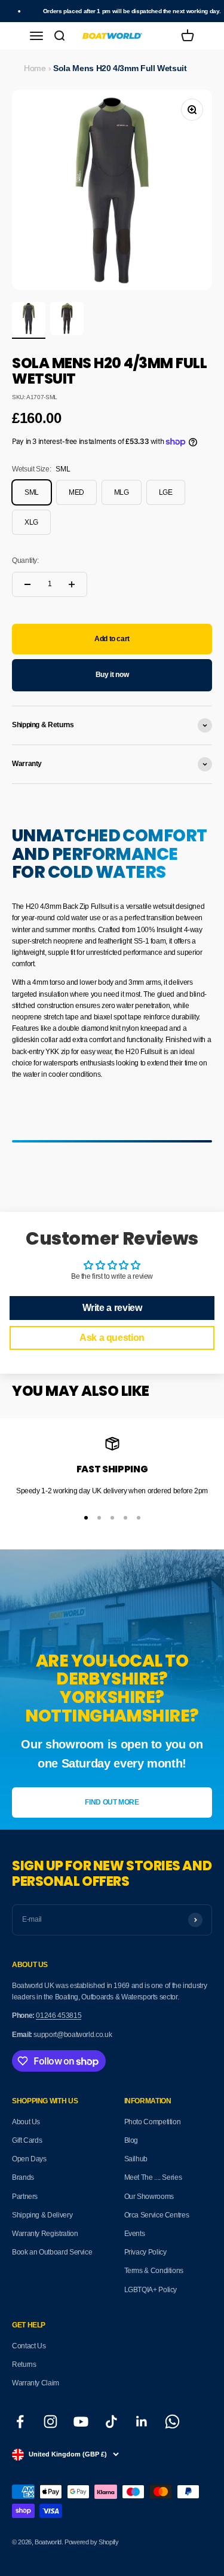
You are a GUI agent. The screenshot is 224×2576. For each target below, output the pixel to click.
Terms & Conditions (154, 2271)
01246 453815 (59, 2016)
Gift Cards (27, 2140)
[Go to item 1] (29, 320)
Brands (23, 2177)
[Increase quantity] (72, 584)
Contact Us (29, 2346)
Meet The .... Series (153, 2177)
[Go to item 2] (67, 320)
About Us (26, 2122)
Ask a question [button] (112, 1338)
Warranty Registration (45, 2234)
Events (135, 2234)
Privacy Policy (145, 2252)
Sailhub (136, 2159)
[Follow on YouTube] (81, 2422)
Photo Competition (153, 2122)
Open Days (29, 2159)
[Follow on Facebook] (20, 2422)
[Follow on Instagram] (50, 2422)
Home (35, 68)
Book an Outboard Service (52, 2252)
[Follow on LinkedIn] (142, 2422)
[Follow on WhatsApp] (172, 2422)
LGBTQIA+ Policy (151, 2290)
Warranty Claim (36, 2383)
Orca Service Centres (157, 2215)
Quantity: (25, 560)
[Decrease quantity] (27, 584)
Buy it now (112, 675)
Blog (131, 2140)
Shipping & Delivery (42, 2215)
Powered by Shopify (92, 2542)
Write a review (112, 1308)
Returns (24, 2364)
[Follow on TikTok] (111, 2422)
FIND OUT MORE (112, 1802)
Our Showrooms (149, 2197)
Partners (25, 2197)
